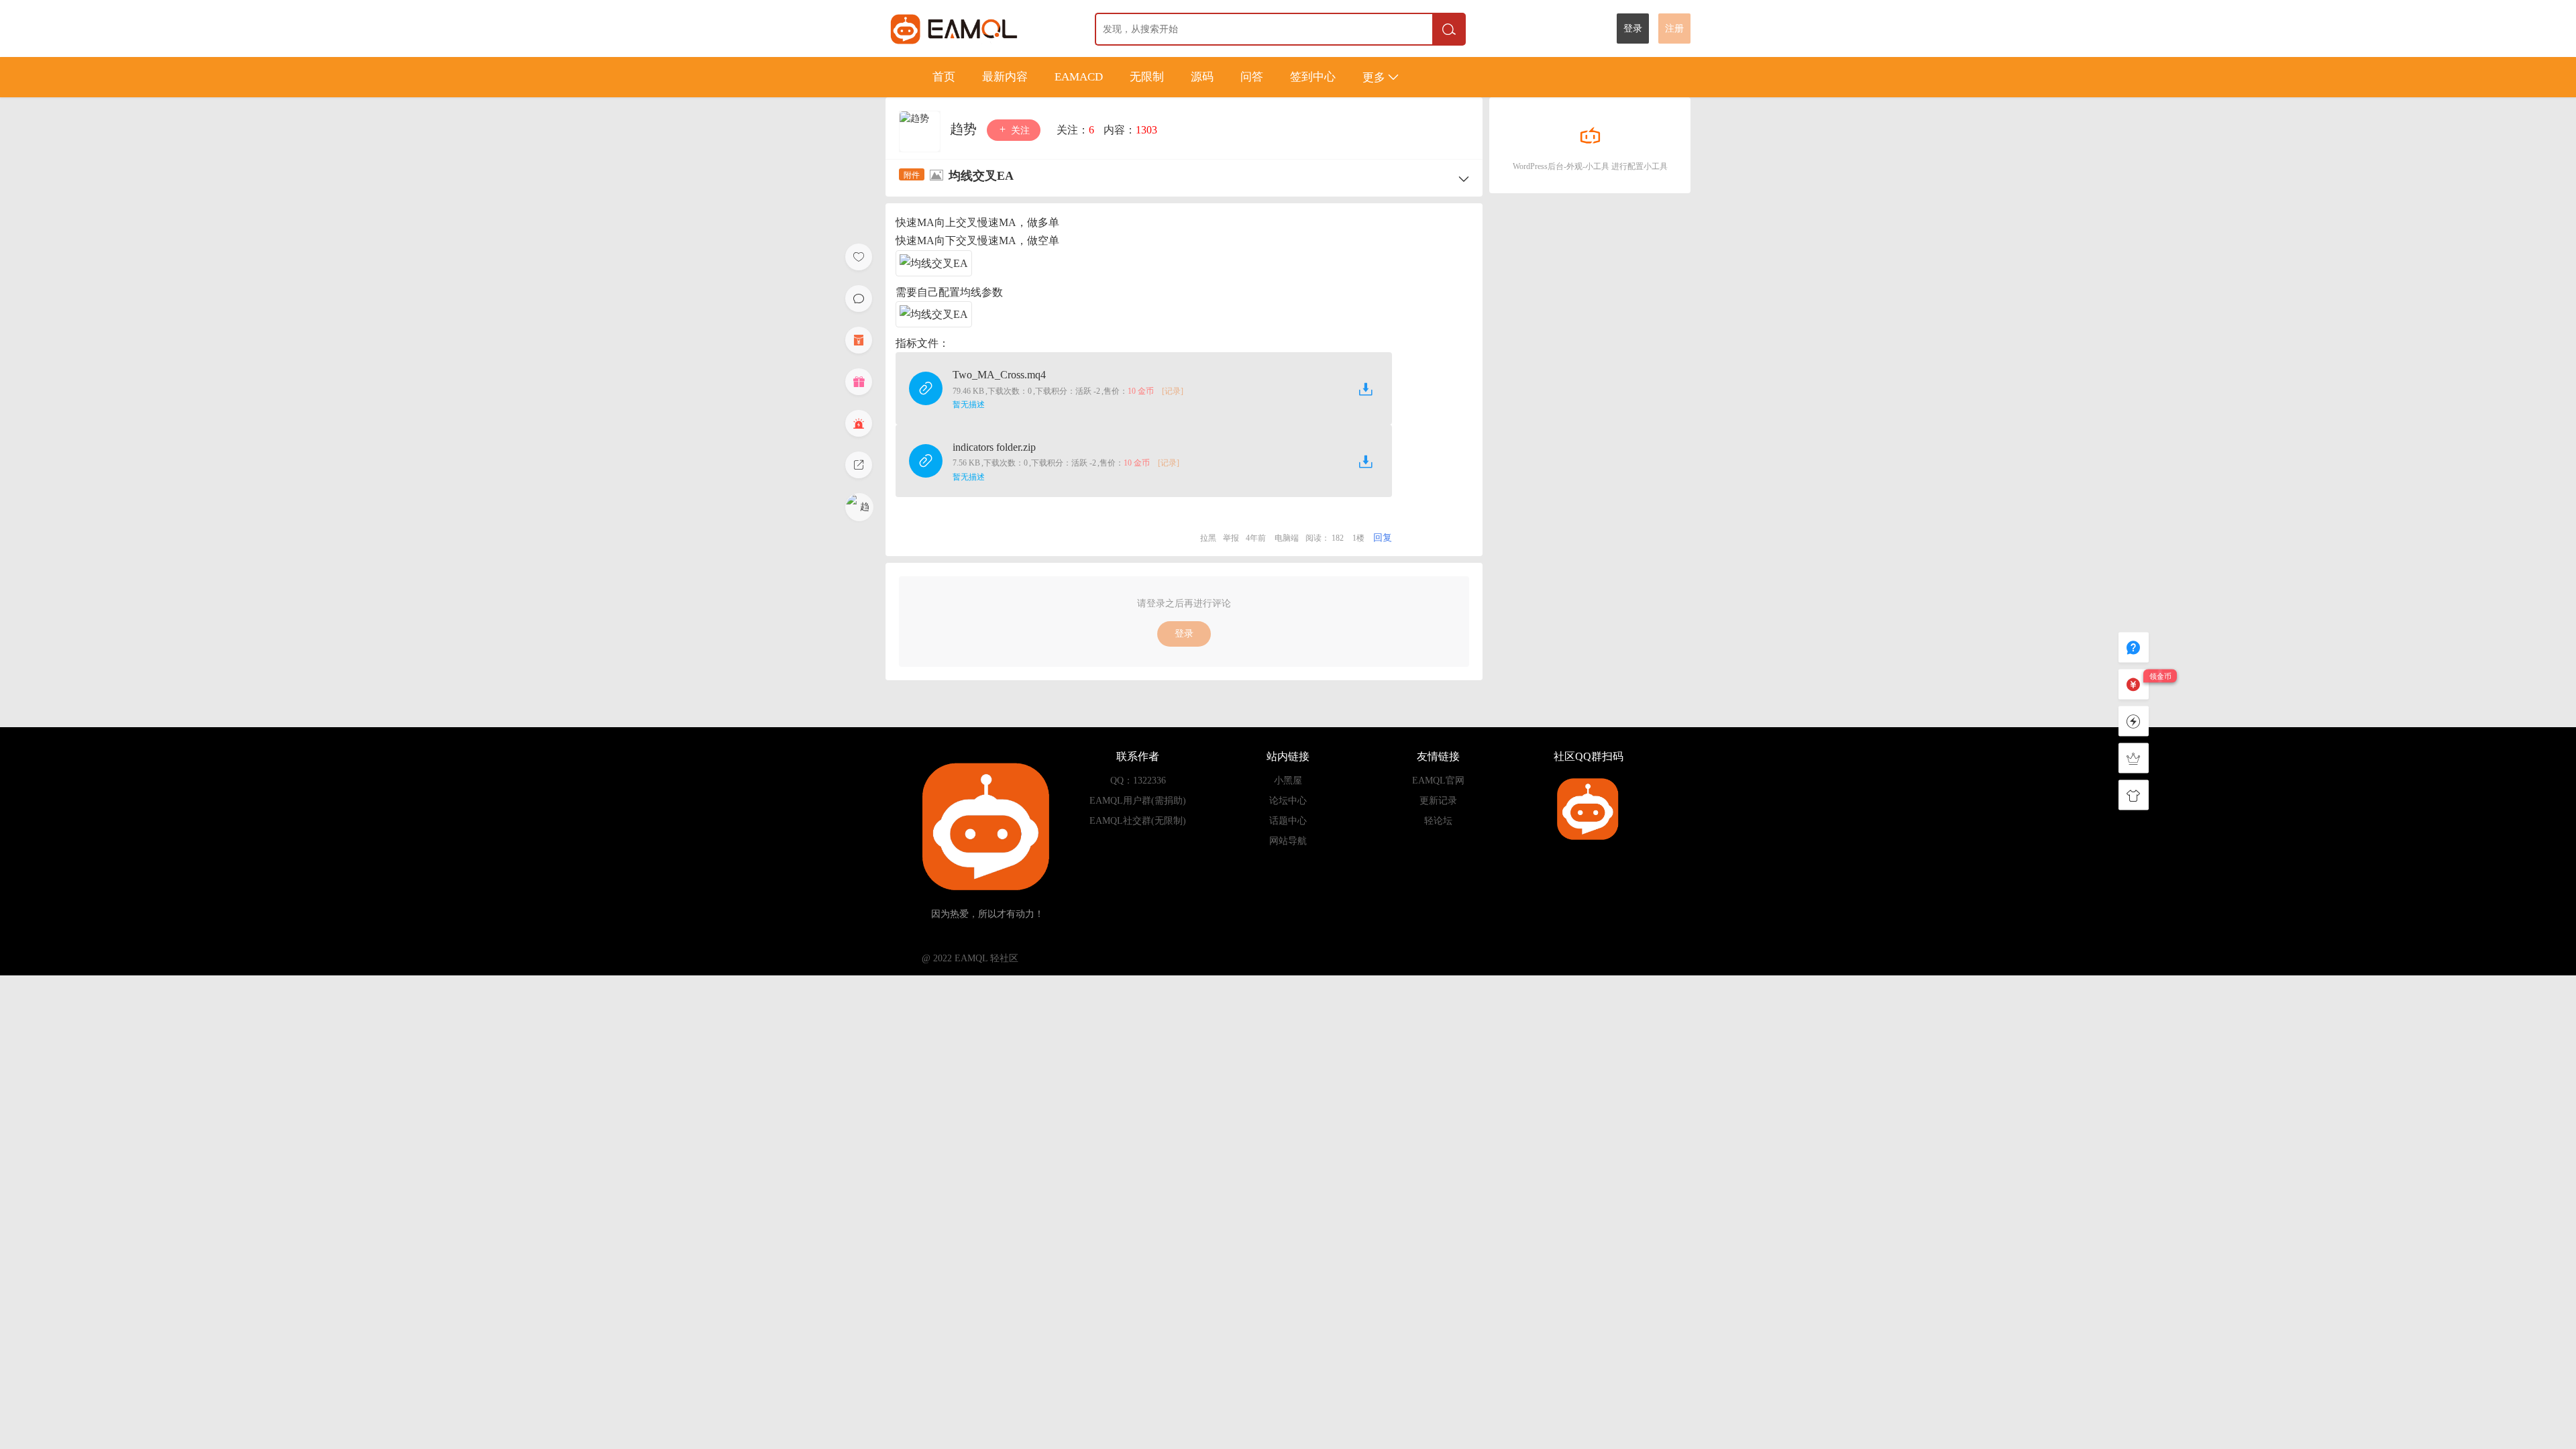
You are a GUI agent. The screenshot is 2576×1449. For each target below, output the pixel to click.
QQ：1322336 (1138, 781)
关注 (1019, 130)
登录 (1633, 29)
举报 (1231, 538)
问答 (1252, 77)
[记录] (1173, 391)
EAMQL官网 (1438, 781)
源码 (1202, 77)
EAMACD (1079, 77)
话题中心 (1288, 821)
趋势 (965, 129)
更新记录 (1438, 801)
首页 (944, 77)
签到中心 (1313, 77)
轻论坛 (1438, 821)
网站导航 (1288, 841)
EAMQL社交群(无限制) (1138, 821)
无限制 (1147, 77)
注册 (1674, 29)
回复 (1383, 538)
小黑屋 (1288, 781)
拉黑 (1208, 538)
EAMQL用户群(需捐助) (1138, 801)
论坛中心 (1288, 801)
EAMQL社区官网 (978, 29)
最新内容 (1005, 77)
